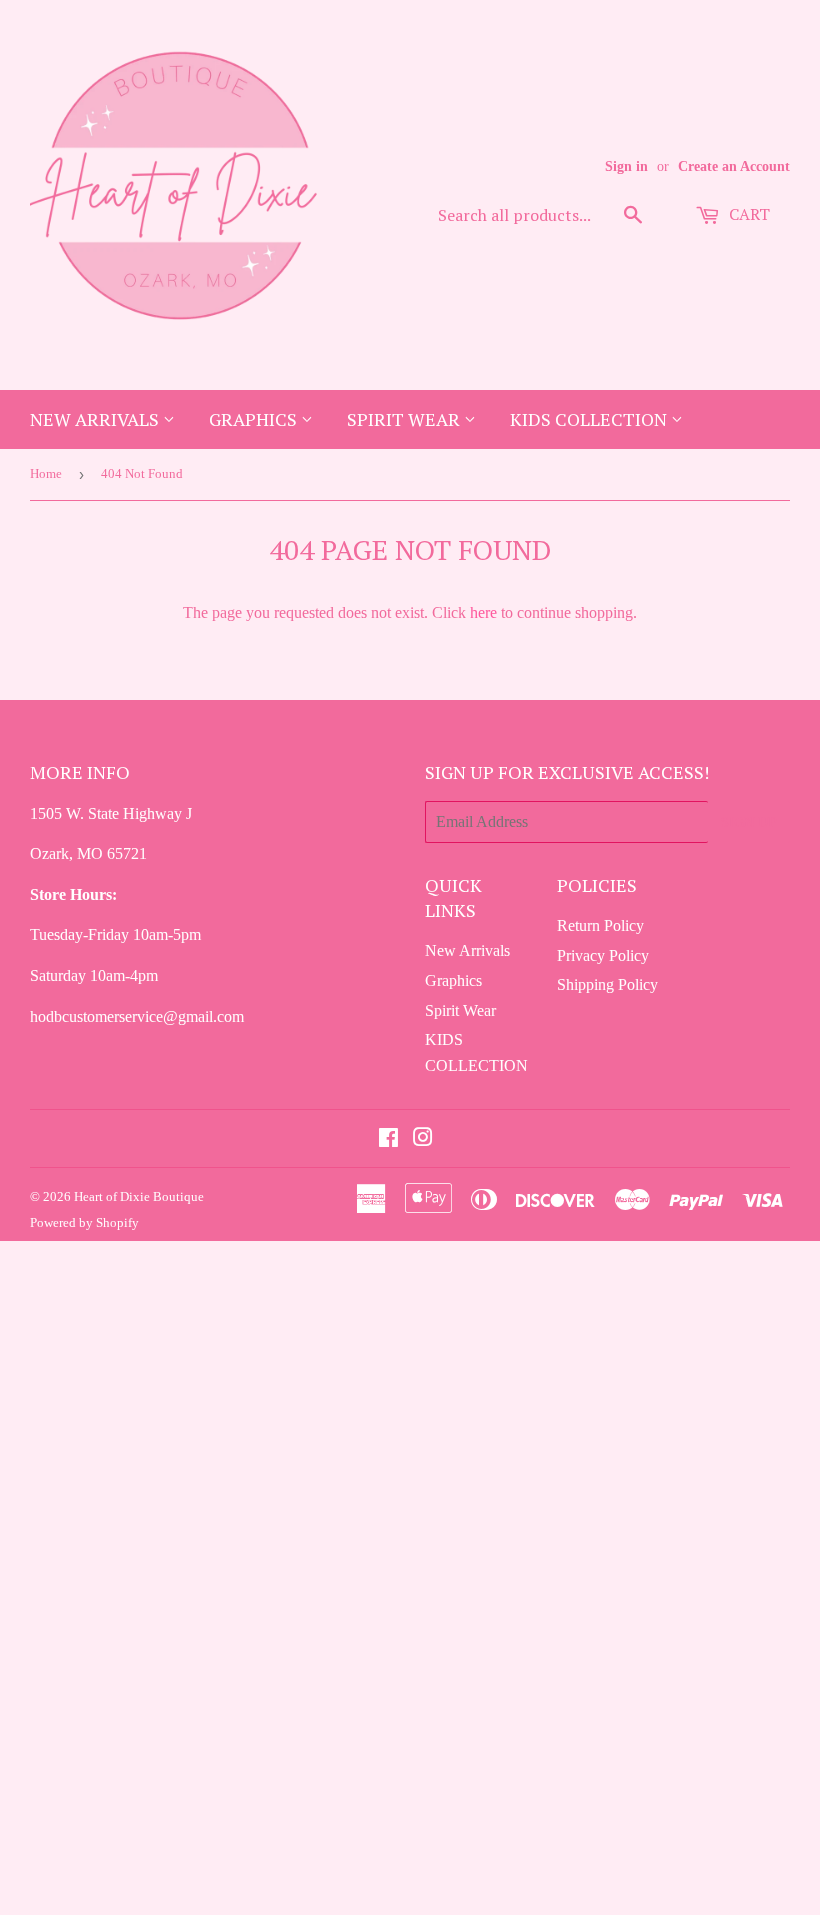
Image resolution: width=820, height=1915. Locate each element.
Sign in (626, 166)
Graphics (255, 419)
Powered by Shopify (84, 1222)
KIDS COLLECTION (590, 419)
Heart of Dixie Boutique (139, 1196)
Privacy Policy (603, 955)
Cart (747, 214)
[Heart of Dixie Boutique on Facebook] (388, 1139)
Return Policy (600, 925)
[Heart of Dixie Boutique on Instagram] (423, 1139)
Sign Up (749, 821)
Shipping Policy (607, 984)
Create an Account (734, 166)
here (483, 612)
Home (46, 473)
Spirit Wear (405, 419)
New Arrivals (96, 419)
